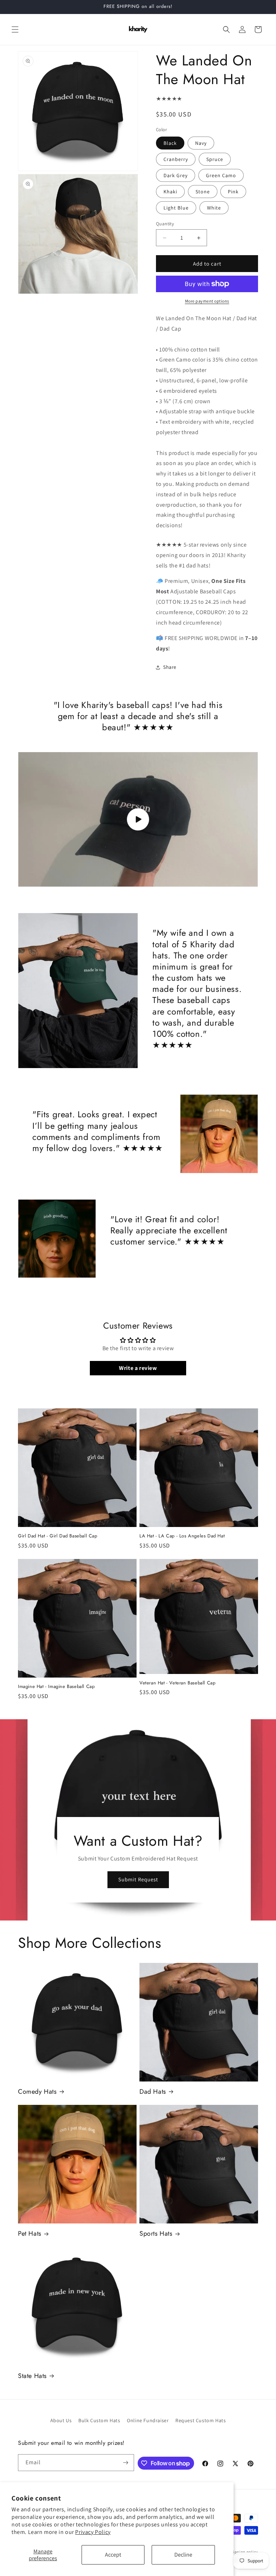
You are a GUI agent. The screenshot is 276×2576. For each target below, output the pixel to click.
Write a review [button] (138, 1368)
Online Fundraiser (148, 2420)
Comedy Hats (37, 2092)
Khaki (170, 192)
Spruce (215, 159)
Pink (233, 192)
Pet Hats (30, 2234)
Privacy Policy (93, 2532)
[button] (15, 29)
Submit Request (138, 1879)
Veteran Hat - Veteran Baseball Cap (177, 1683)
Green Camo (221, 175)
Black (170, 143)
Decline (183, 2555)
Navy (201, 143)
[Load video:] (138, 820)
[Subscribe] (126, 2463)
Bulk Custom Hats (99, 2420)
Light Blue (176, 208)
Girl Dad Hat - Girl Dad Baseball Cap (58, 1536)
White (214, 208)
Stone (203, 192)
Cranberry (176, 159)
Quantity (165, 224)
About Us (61, 2420)
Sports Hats (156, 2234)
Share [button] (170, 667)
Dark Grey (176, 175)
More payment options (207, 301)
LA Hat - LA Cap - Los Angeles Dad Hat (182, 1536)
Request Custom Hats (201, 2420)
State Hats (32, 2376)
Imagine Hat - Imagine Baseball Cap (56, 1687)
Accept (113, 2555)
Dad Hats (153, 2092)
